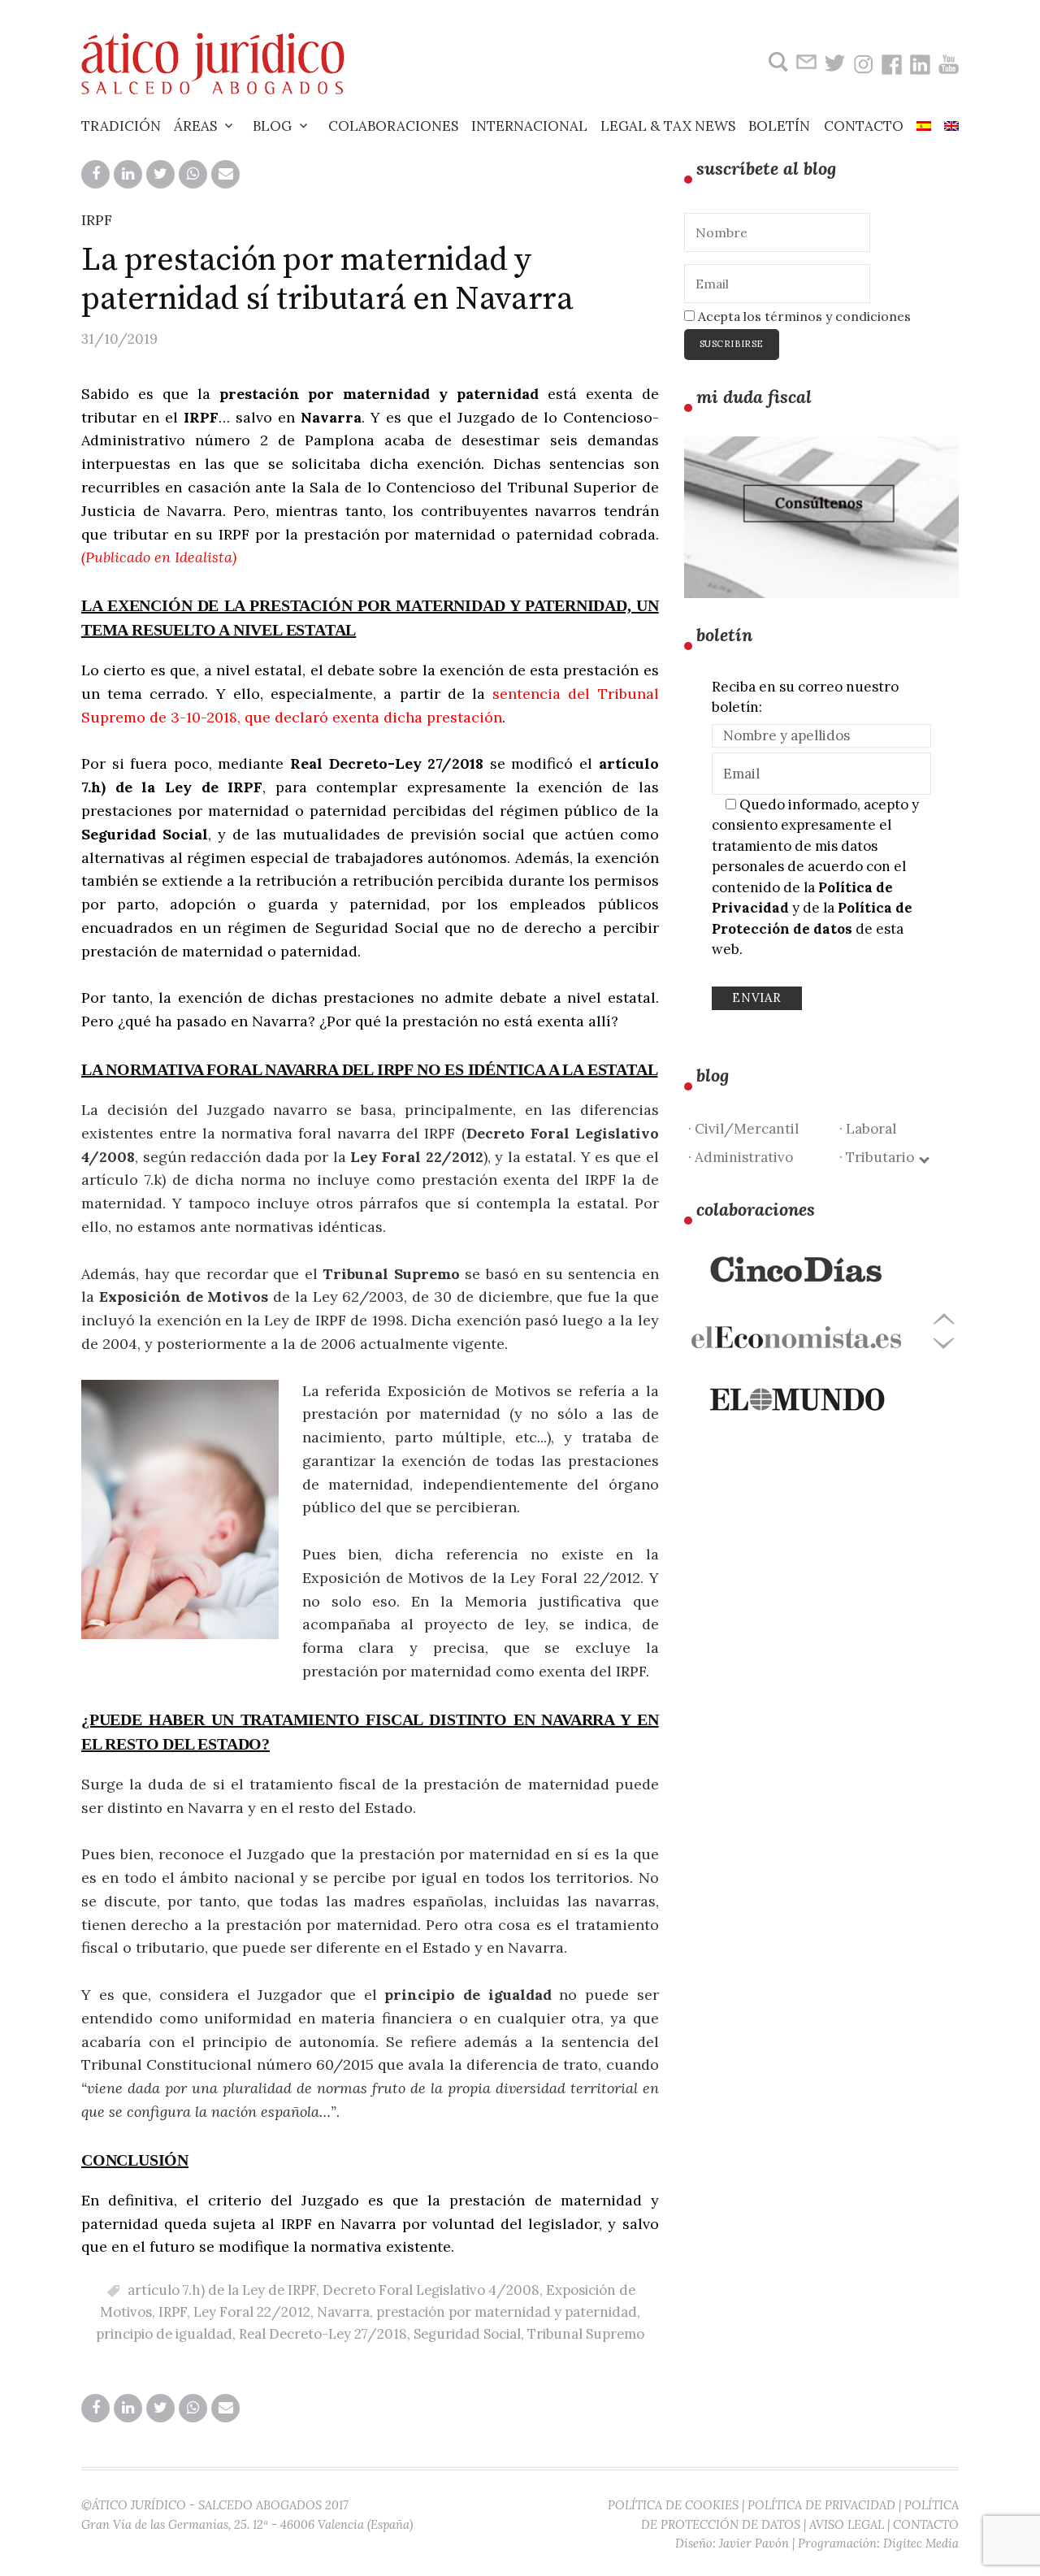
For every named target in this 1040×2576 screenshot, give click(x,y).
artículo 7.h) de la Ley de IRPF (222, 2290)
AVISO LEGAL (847, 2524)
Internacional (529, 126)
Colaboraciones (393, 126)
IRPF (97, 220)
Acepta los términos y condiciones (803, 316)
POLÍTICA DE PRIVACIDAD (821, 2505)
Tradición (121, 126)
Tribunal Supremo (586, 2334)
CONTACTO (926, 2524)
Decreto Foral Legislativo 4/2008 (431, 2290)
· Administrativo (741, 1157)
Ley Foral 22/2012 (252, 2312)
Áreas (195, 126)
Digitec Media (921, 2543)
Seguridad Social (467, 2334)
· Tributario (880, 1157)
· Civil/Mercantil (743, 1129)
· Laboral (868, 1129)
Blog (272, 126)
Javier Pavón (754, 2543)
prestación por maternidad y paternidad (507, 2312)
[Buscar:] (776, 62)
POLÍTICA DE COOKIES (673, 2505)
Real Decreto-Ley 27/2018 (323, 2334)
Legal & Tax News (668, 126)
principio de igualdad (164, 2334)
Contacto (864, 126)
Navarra (343, 2312)
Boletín (779, 126)
